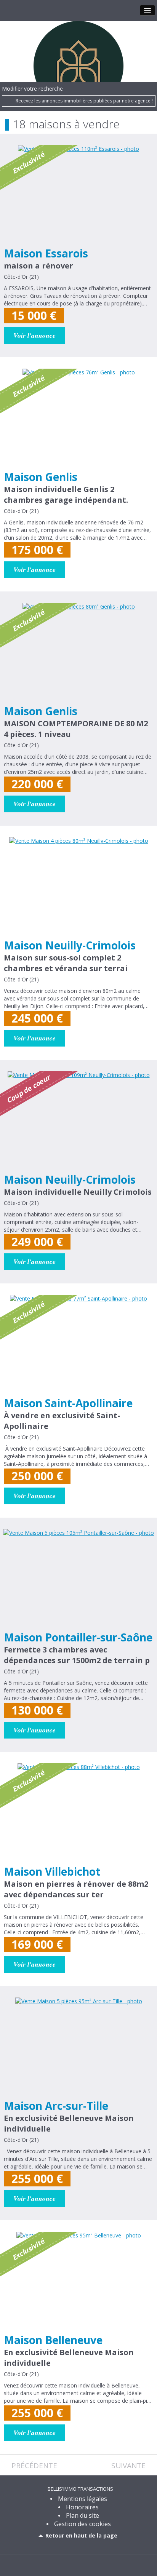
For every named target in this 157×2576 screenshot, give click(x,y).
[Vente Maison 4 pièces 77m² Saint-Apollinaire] (78, 1344)
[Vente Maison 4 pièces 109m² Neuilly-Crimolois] (78, 1121)
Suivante (128, 2466)
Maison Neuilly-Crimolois (70, 945)
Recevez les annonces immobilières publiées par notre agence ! (84, 101)
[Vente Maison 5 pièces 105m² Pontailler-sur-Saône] (78, 1579)
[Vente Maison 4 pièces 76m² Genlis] (78, 418)
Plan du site (83, 2515)
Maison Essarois (46, 253)
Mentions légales (83, 2499)
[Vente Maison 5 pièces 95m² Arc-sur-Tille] (78, 2047)
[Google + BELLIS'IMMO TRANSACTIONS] (85, 2565)
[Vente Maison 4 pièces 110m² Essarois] (78, 195)
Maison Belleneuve (53, 2340)
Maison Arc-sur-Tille (56, 2106)
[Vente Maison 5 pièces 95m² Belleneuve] (78, 2281)
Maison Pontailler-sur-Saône (78, 1637)
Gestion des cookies (83, 2524)
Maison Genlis (41, 477)
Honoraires (82, 2507)
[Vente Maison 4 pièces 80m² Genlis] (78, 652)
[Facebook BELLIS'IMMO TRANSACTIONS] (72, 2565)
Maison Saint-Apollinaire (68, 1403)
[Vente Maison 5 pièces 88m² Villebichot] (78, 1813)
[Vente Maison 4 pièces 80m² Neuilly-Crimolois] (78, 887)
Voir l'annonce (34, 335)
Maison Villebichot (52, 1871)
